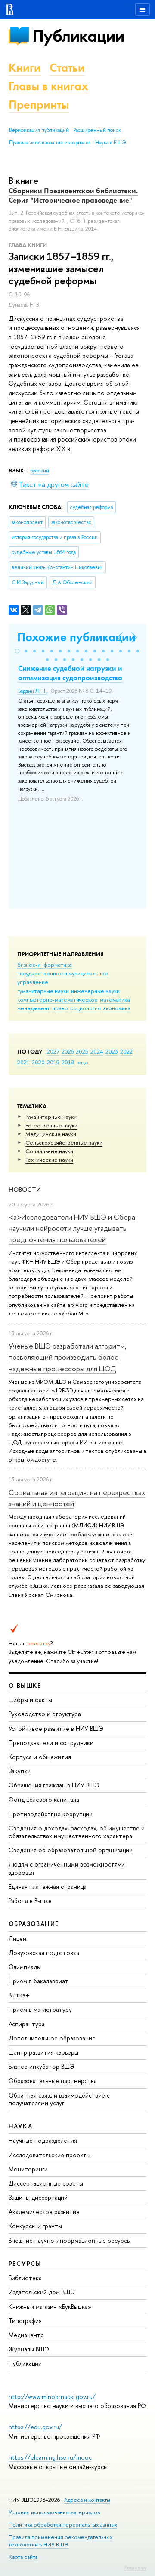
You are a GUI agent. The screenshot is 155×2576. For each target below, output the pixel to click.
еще (83, 1062)
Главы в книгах (48, 86)
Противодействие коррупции (51, 1814)
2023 (112, 1051)
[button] (17, 651)
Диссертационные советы (46, 2183)
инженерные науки (95, 991)
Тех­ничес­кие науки (49, 1160)
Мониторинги (28, 2169)
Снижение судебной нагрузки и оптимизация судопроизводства (70, 673)
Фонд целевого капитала (44, 1799)
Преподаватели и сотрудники (51, 1743)
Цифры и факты (30, 1700)
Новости (25, 1189)
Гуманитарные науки (51, 1117)
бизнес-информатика (45, 965)
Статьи (67, 68)
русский (40, 471)
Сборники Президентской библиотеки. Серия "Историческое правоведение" (73, 195)
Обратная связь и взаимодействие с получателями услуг (59, 2099)
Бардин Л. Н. (32, 691)
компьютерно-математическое (57, 999)
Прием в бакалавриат (39, 1981)
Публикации (78, 36)
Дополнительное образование (52, 2038)
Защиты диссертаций (38, 2197)
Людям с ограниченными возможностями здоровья (67, 1868)
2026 (68, 1051)
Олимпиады (25, 1967)
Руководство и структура (45, 1714)
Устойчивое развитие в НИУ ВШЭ (56, 1728)
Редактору (135, 2567)
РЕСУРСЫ (25, 2264)
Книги (25, 68)
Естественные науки (51, 1125)
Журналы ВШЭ (29, 2349)
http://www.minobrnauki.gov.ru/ (52, 2397)
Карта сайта (23, 2557)
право (60, 1008)
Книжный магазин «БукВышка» (50, 2307)
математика (115, 999)
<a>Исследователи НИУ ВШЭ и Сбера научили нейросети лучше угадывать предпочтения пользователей (72, 1228)
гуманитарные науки (43, 991)
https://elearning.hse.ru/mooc (50, 2457)
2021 (23, 1062)
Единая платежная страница (48, 1886)
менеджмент (34, 1008)
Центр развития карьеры (43, 2052)
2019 (53, 1062)
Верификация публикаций (39, 130)
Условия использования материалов (54, 2512)
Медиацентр (26, 2335)
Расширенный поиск (97, 130)
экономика (117, 1008)
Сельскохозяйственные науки (64, 1142)
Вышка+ (19, 1995)
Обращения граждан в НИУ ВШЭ (54, 1785)
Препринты (39, 105)
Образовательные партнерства (53, 2081)
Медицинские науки (51, 1134)
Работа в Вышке (30, 1901)
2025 (82, 1051)
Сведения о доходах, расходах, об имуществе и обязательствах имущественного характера (77, 1832)
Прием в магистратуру (40, 2009)
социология (85, 1008)
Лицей (17, 1938)
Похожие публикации (76, 637)
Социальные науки (49, 1151)
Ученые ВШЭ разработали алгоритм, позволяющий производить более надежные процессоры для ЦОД (68, 1357)
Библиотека (25, 2278)
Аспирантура (27, 2024)
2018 (68, 1062)
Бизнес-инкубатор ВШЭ (42, 2066)
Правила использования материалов (50, 143)
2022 (126, 1051)
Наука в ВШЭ (110, 143)
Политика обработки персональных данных (63, 2525)
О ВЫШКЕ (25, 1685)
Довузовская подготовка (44, 1953)
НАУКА (20, 2126)
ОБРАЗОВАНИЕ (34, 1924)
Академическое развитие (44, 2212)
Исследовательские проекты (50, 2155)
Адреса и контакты (87, 2500)
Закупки (20, 1771)
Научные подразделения (43, 2140)
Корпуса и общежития (40, 1757)
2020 (38, 1062)
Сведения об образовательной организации (71, 1850)
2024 (97, 1051)
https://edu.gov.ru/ (35, 2427)
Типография (25, 2321)
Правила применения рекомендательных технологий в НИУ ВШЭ (60, 2541)
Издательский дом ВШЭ (42, 2292)
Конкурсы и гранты (35, 2226)
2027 (53, 1051)
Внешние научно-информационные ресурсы (70, 2240)
